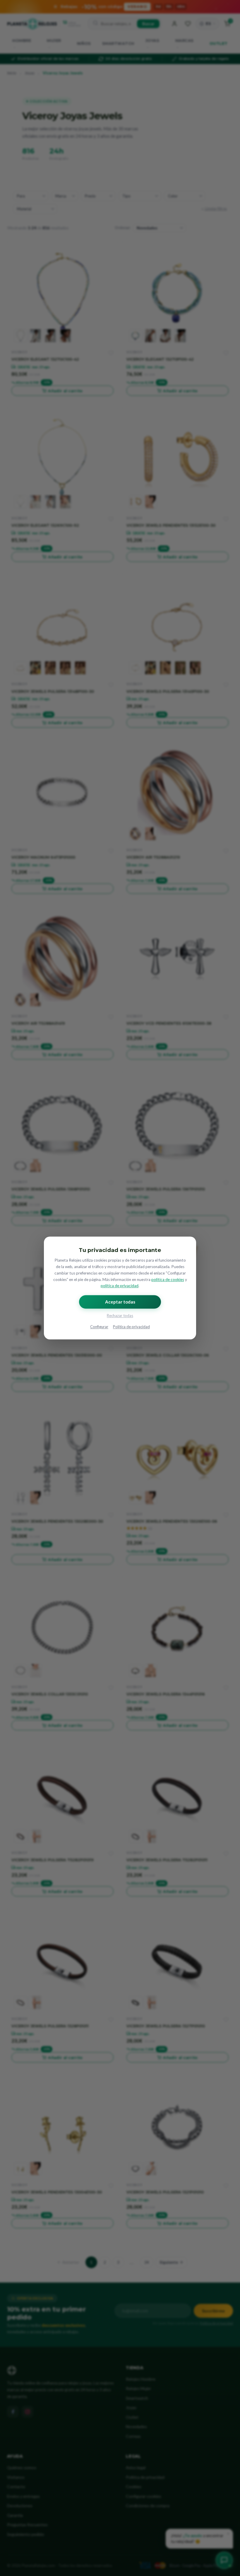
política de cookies (168, 1280)
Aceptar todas (120, 1302)
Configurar (99, 1327)
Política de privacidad (131, 1327)
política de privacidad (120, 1286)
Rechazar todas (120, 1316)
